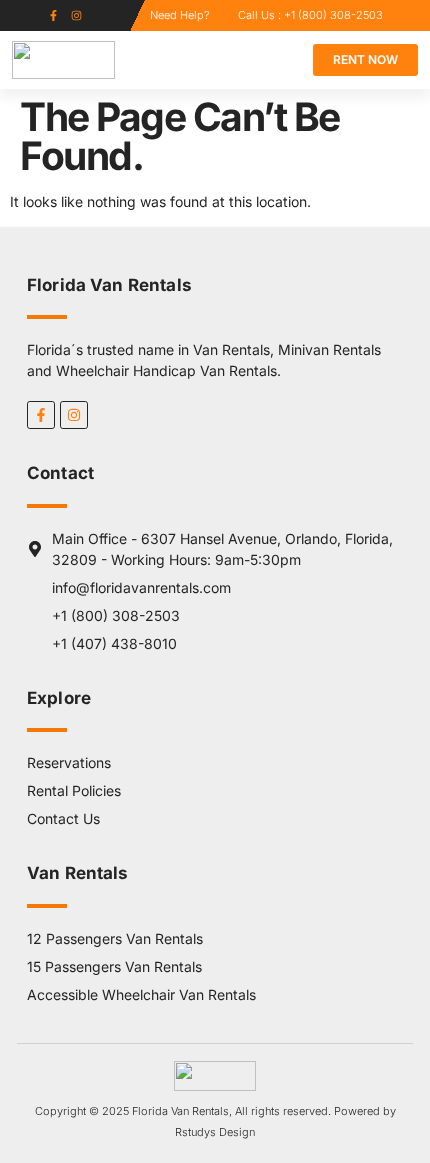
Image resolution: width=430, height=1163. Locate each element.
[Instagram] (76, 15)
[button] (263, 60)
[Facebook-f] (53, 15)
